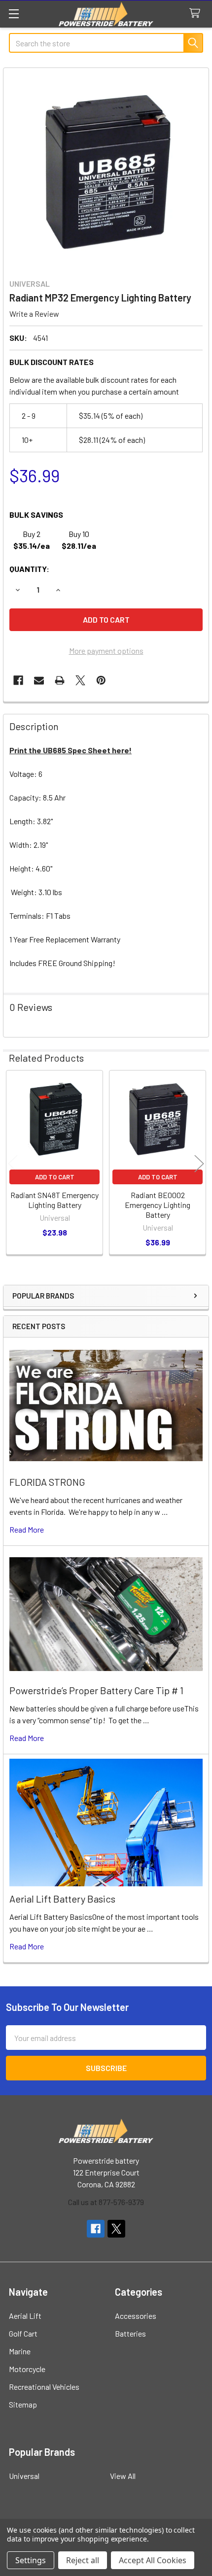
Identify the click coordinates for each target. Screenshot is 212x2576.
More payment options (106, 651)
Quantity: (29, 569)
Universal (24, 2476)
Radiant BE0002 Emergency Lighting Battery (158, 1205)
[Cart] (197, 14)
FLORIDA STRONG (47, 1482)
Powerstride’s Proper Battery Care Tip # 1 (96, 1690)
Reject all (83, 2560)
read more (27, 1529)
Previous (13, 1164)
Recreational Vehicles (44, 2387)
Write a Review (34, 314)
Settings (31, 2560)
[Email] (39, 680)
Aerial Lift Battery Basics (62, 1899)
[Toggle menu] (14, 14)
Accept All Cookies (153, 2560)
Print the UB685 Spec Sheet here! (71, 750)
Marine (20, 2351)
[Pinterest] (101, 680)
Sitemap (23, 2404)
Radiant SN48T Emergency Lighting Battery (54, 1200)
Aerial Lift (25, 2316)
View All (123, 2476)
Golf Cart (23, 2333)
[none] (106, 170)
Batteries (130, 2333)
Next (199, 1164)
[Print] (60, 680)
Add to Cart (55, 1177)
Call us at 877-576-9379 (106, 2202)
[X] (80, 680)
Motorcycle (27, 2369)
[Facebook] (18, 680)
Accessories (136, 2316)
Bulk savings (36, 515)
